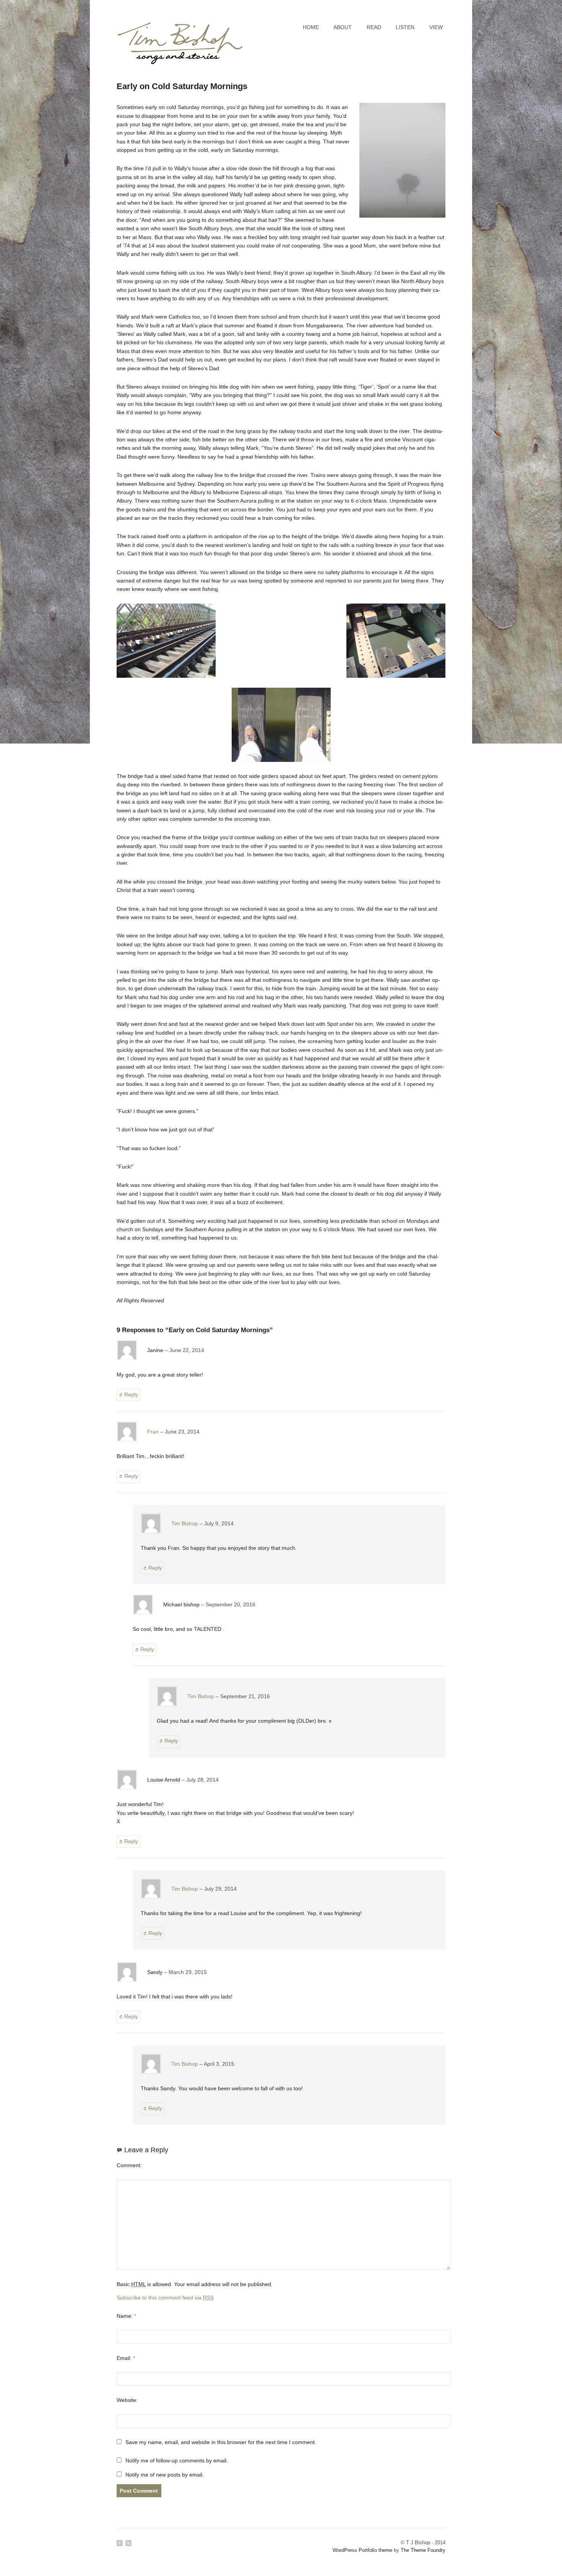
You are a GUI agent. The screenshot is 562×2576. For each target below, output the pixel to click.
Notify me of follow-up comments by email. (177, 2460)
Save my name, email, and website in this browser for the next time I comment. (221, 2442)
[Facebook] (120, 2543)
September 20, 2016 (231, 1605)
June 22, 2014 (187, 1350)
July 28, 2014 (202, 1780)
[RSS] (128, 2543)
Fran (153, 1432)
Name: (126, 2316)
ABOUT (343, 27)
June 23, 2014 (182, 1432)
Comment (128, 2165)
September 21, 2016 (245, 1696)
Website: (127, 2400)
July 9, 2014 (219, 1523)
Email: (126, 2358)
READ (374, 27)
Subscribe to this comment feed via (165, 2298)
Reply (131, 1395)
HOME (311, 27)
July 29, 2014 (220, 1889)
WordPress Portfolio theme (362, 2550)
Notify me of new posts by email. (165, 2475)
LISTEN (405, 27)
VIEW (436, 27)
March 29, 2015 (188, 1972)
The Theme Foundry (423, 2550)
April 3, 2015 (219, 2064)
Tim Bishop (185, 1523)
